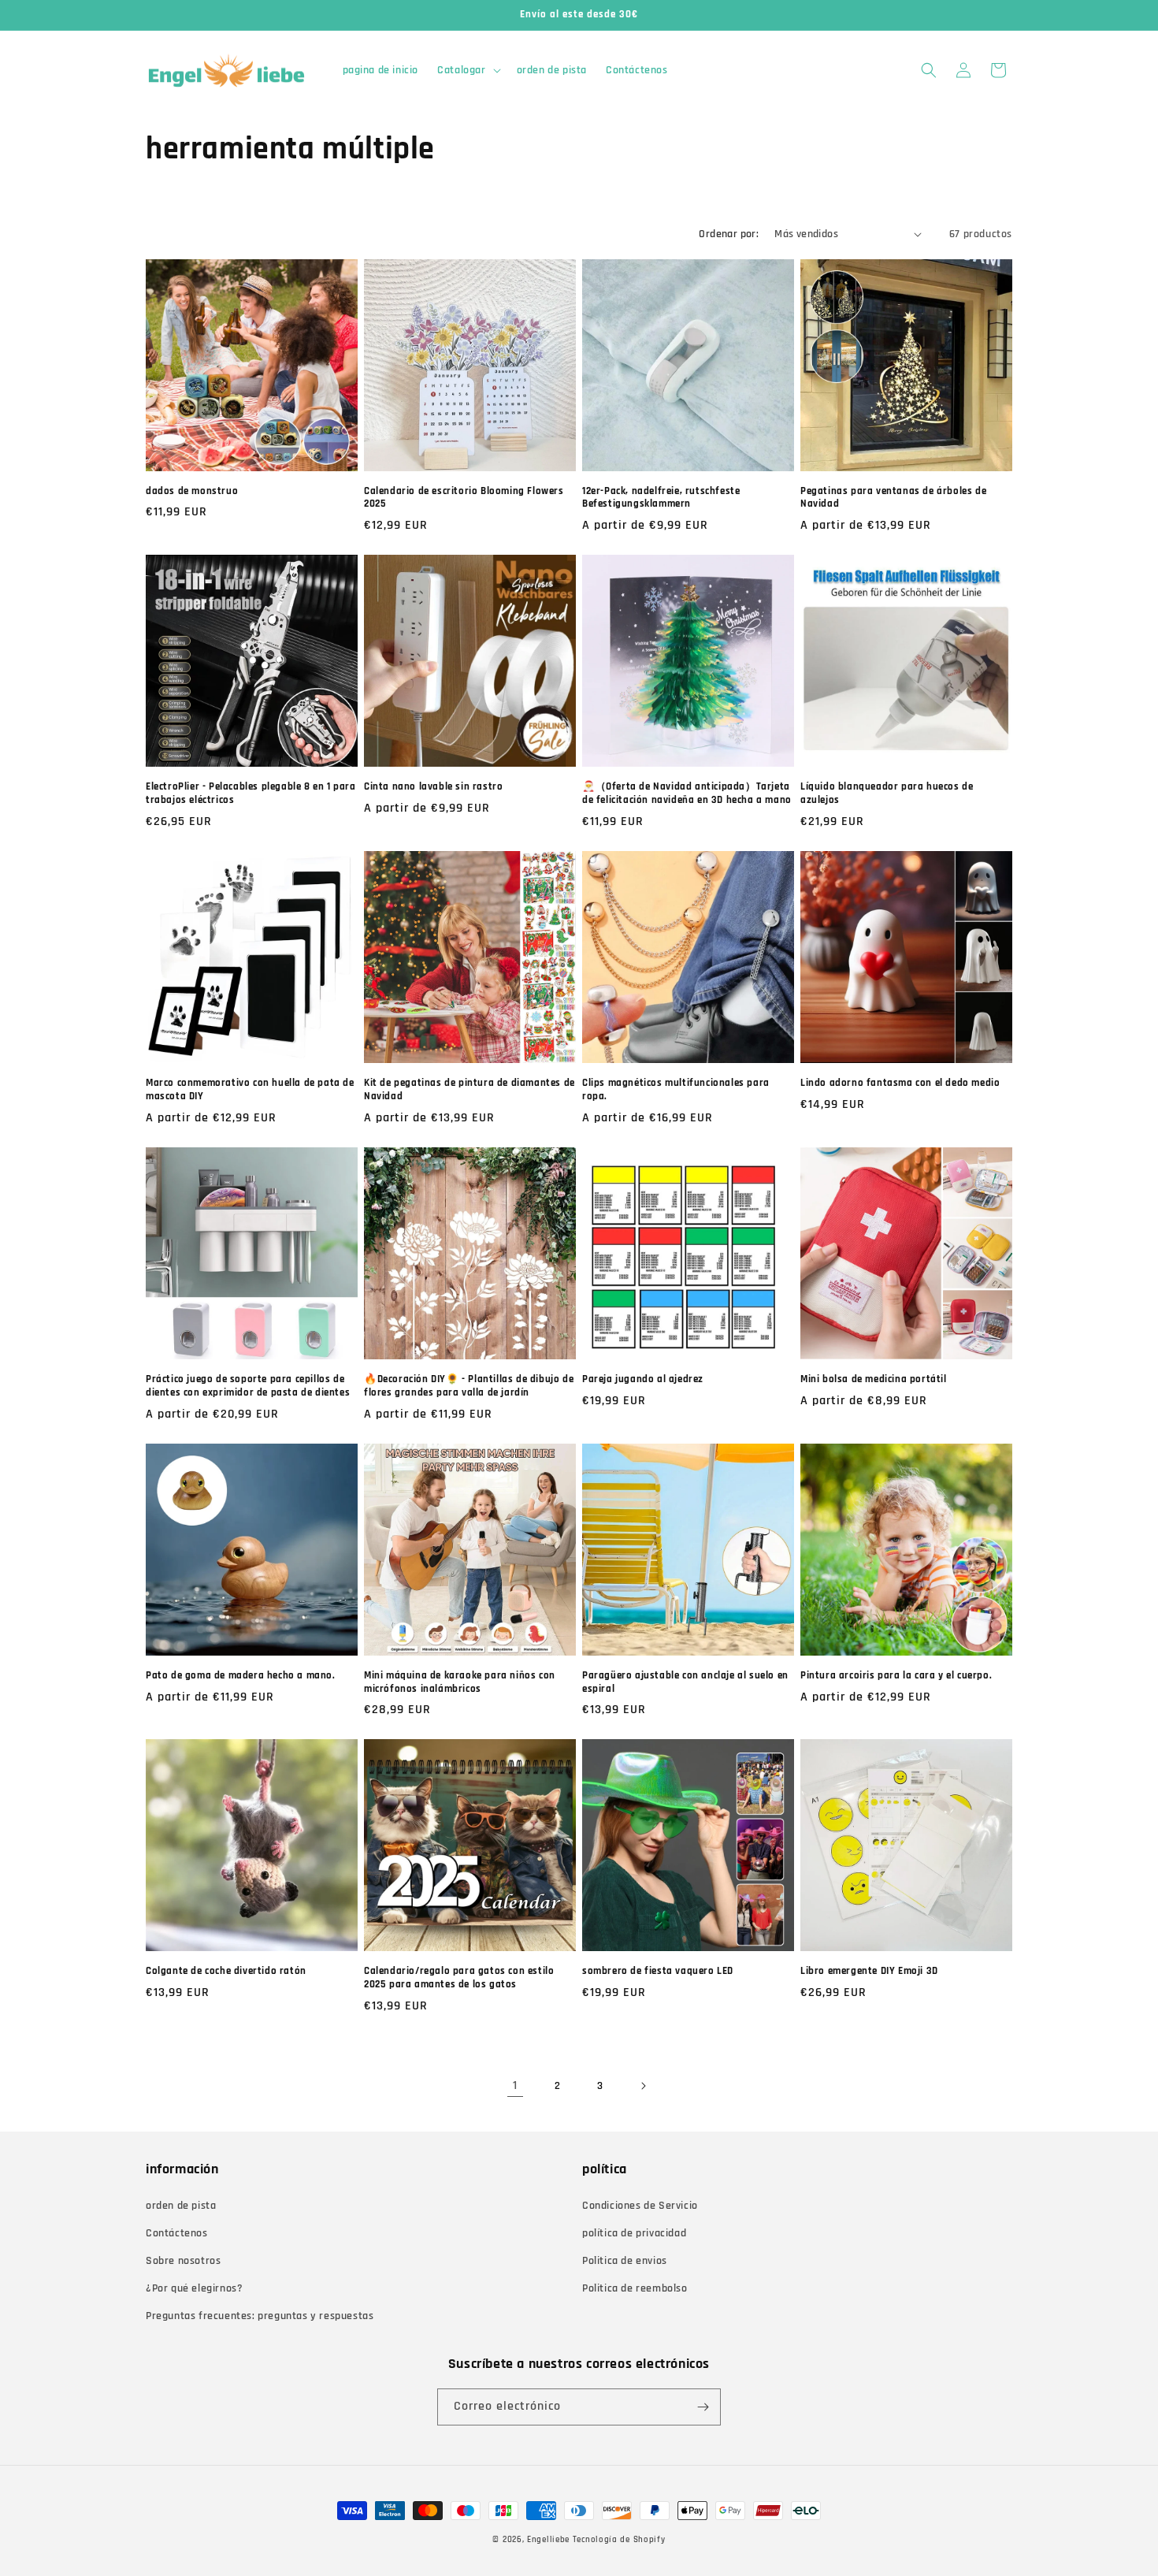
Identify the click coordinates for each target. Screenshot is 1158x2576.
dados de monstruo (192, 491)
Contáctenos (177, 2233)
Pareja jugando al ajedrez (643, 1379)
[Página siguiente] (643, 2086)
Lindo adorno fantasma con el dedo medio (900, 1083)
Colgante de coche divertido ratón (226, 1971)
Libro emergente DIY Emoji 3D (869, 1971)
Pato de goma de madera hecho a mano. (241, 1675)
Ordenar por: (729, 234)
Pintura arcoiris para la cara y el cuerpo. (896, 1675)
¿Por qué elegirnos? (194, 2288)
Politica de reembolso (635, 2288)
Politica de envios (625, 2261)
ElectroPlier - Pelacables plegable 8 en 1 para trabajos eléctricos (251, 793)
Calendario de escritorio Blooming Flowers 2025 (464, 498)
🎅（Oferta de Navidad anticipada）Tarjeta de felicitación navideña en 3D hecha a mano (687, 793)
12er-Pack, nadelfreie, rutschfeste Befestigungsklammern (661, 498)
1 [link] (515, 2085)
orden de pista (181, 2206)
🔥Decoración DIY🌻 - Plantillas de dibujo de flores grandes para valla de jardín (469, 1386)
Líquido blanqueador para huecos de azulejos (887, 793)
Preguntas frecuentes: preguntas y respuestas (260, 2316)
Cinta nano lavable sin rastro (433, 786)
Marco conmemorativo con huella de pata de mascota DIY (250, 1089)
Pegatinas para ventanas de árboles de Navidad (893, 498)
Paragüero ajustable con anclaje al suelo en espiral (685, 1682)
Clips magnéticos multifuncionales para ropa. (676, 1089)
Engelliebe (548, 2540)
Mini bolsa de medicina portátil (874, 1379)
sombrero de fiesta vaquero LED (658, 1971)
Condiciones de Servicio (640, 2206)
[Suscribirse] (703, 2407)
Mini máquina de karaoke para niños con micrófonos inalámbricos (460, 1682)
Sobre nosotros (183, 2261)
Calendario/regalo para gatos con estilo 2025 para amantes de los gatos (459, 1978)
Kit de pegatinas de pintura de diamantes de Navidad (470, 1089)
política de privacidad (634, 2233)
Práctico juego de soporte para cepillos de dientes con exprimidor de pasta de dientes (248, 1386)
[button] (467, 70)
